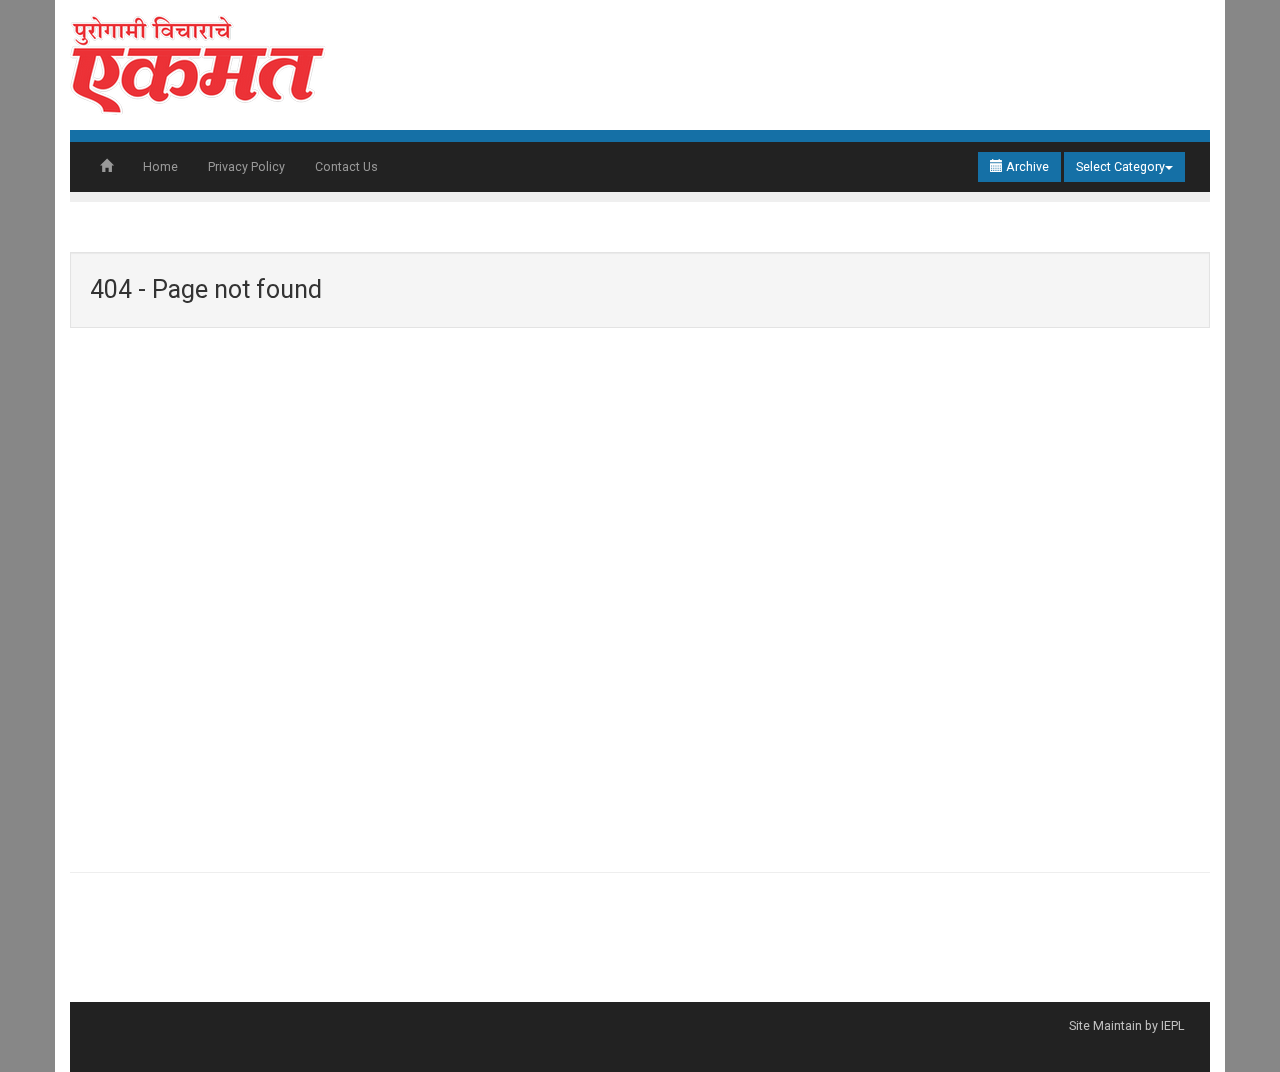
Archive (1026, 166)
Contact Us (346, 166)
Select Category (1120, 166)
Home (160, 166)
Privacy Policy (246, 166)
